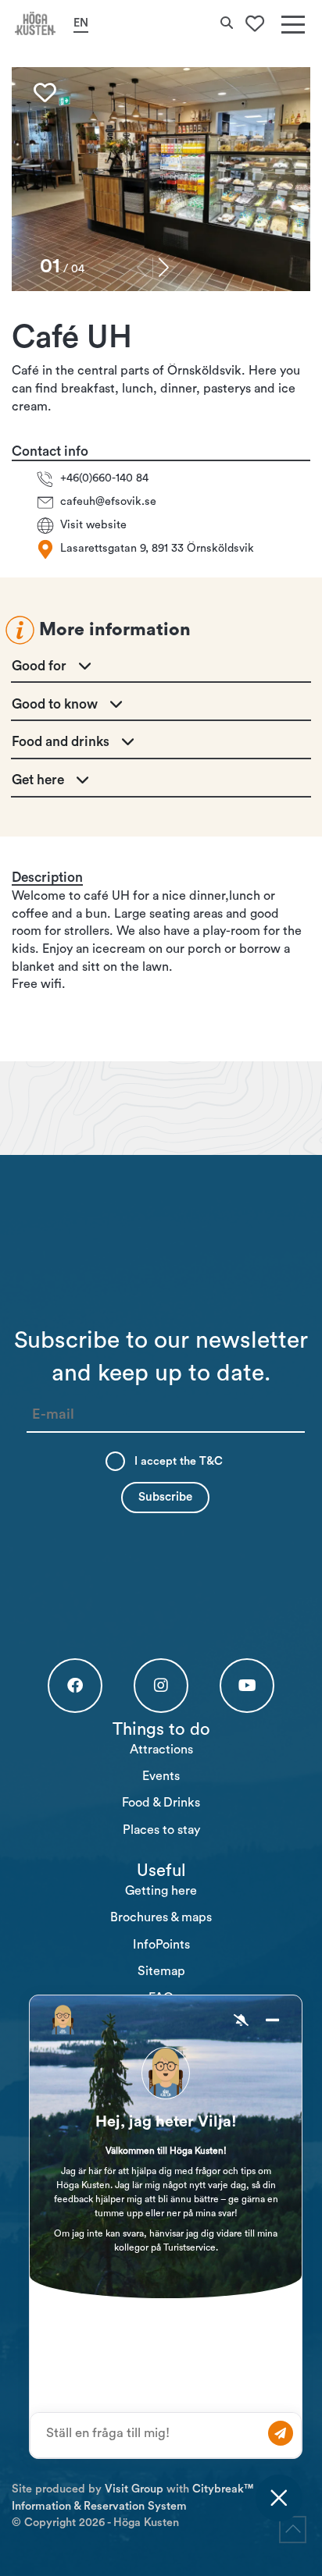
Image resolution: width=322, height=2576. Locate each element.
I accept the (179, 1461)
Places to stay (161, 1830)
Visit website (93, 525)
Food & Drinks (161, 1803)
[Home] (35, 23)
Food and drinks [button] (61, 742)
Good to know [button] (55, 704)
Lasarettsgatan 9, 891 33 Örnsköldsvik (157, 548)
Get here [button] (38, 780)
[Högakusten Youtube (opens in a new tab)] (247, 1686)
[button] (164, 267)
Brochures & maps (161, 1917)
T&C (211, 1461)
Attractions (161, 1750)
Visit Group (134, 2489)
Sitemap (161, 1971)
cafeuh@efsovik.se (108, 501)
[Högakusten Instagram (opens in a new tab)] (161, 1686)
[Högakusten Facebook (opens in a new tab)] (75, 1686)
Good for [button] (39, 666)
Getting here (161, 1891)
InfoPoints (161, 1945)
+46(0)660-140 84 (104, 478)
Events (161, 1776)
